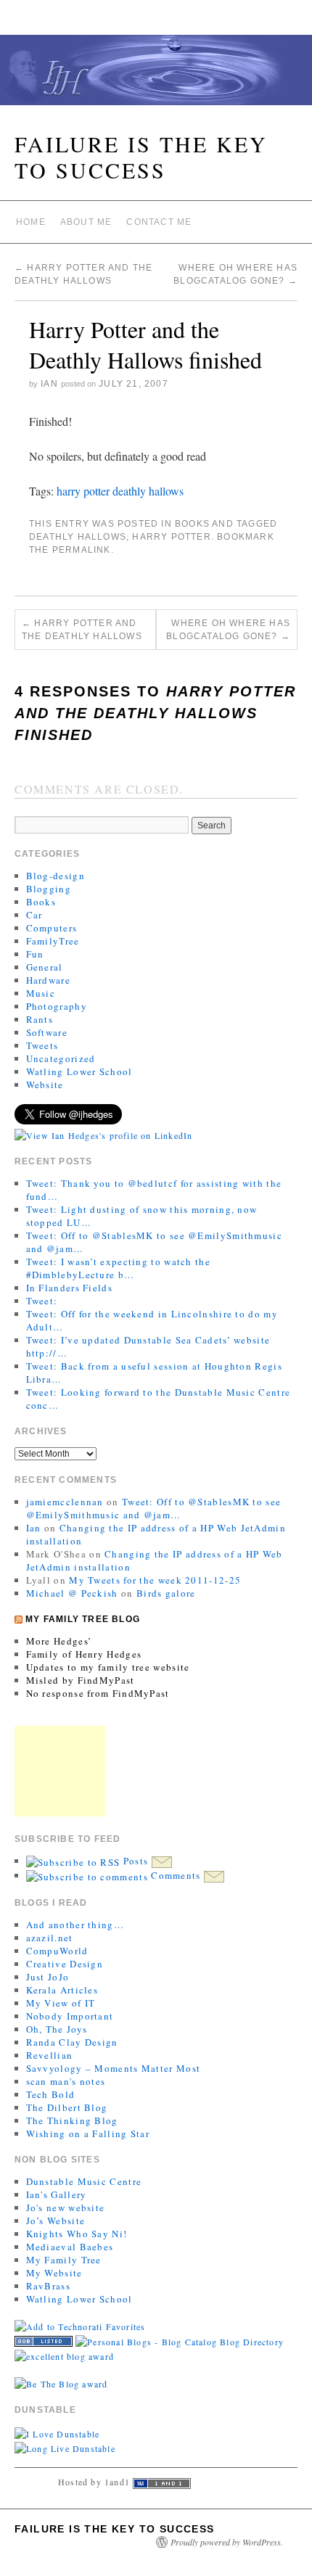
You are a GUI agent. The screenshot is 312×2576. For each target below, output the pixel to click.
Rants (40, 1019)
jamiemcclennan (65, 1502)
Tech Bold (51, 2094)
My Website (54, 2273)
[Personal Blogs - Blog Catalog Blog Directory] (180, 2340)
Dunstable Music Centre (84, 2181)
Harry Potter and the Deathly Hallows (82, 630)
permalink (82, 550)
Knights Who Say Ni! (77, 2234)
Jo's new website (66, 2207)
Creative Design (65, 1964)
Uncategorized (61, 1058)
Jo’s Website (56, 2221)
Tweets (42, 1045)
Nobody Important (70, 2016)
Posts (135, 1861)
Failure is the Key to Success (141, 157)
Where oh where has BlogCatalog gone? (228, 630)
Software (47, 1032)
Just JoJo (48, 1977)
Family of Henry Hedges (84, 1654)
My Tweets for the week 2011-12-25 (155, 1580)
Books (192, 524)
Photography (57, 1006)
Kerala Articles (62, 1990)
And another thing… (75, 1925)
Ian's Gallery (57, 2194)
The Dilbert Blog (67, 2107)
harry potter (83, 491)
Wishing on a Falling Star (88, 2133)
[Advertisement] (60, 1771)
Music (41, 993)
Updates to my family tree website (108, 1667)
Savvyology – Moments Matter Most (114, 2068)
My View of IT (61, 2003)
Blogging (49, 889)
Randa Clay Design (72, 2042)
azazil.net (50, 1938)
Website (45, 1085)
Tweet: (42, 1301)
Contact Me (159, 222)
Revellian (50, 2055)
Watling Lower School (79, 1071)
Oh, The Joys (57, 2029)
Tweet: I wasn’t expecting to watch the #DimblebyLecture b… (118, 1268)
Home (31, 222)
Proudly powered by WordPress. (227, 2542)
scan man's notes (66, 2081)
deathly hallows (148, 491)
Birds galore (166, 1593)
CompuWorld (57, 1951)
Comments (176, 1875)
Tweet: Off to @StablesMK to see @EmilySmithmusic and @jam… (154, 1508)
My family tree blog (83, 1619)
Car (34, 915)
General (45, 967)
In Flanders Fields (69, 1288)
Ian (49, 384)
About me (86, 222)
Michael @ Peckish (72, 1593)
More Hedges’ (59, 1641)
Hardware (48, 980)
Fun (35, 954)
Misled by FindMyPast (81, 1680)
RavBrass (48, 2286)
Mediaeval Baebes (70, 2247)
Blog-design (56, 876)
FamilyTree (53, 941)
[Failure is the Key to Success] (156, 76)
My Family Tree (64, 2260)
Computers (52, 928)
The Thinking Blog (72, 2120)
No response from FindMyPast (98, 1693)
